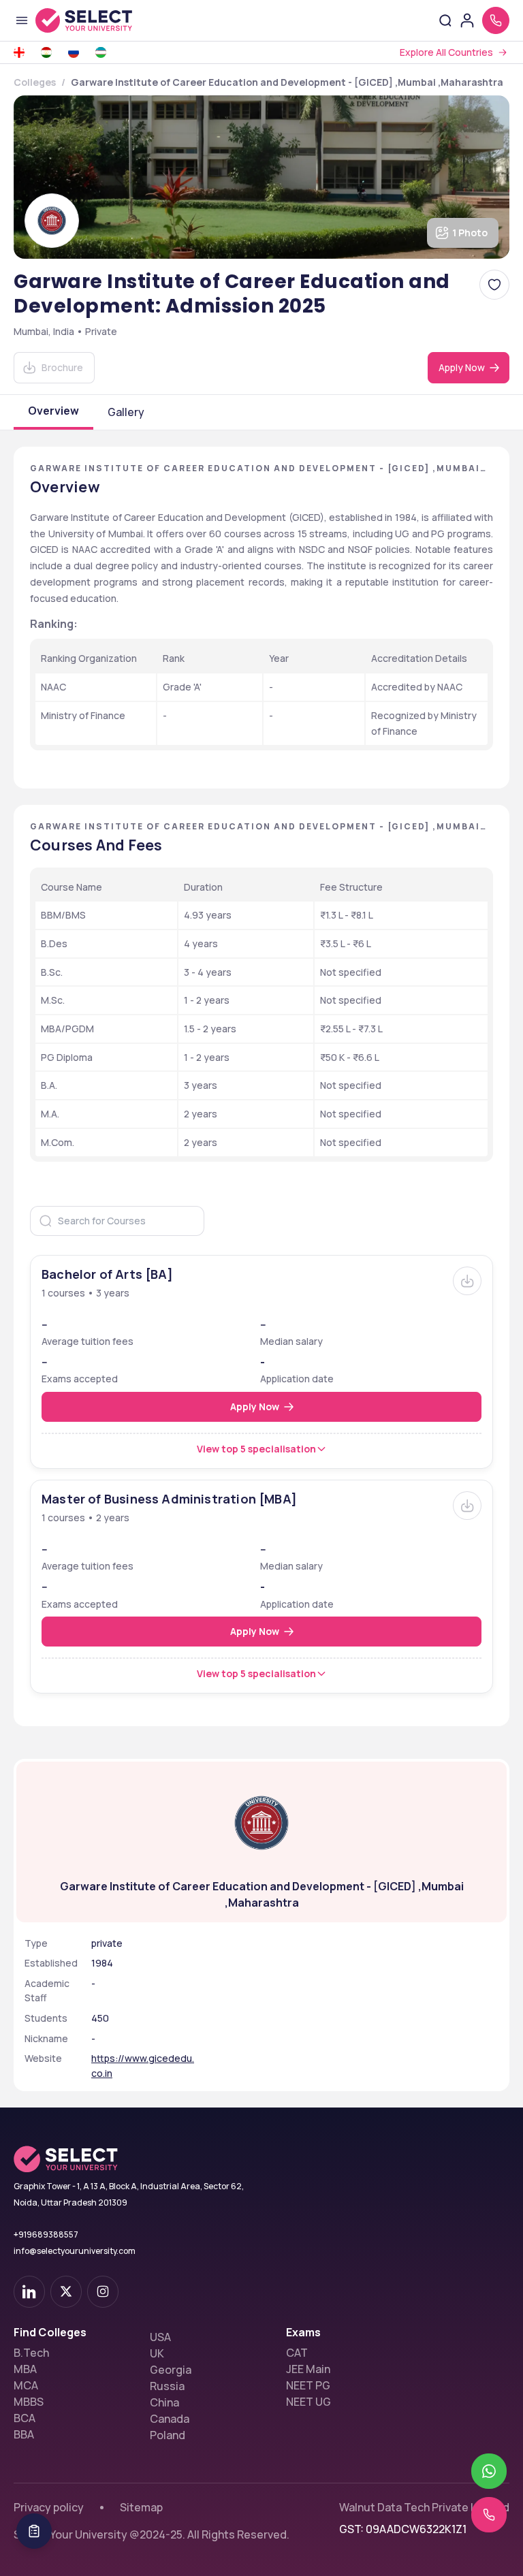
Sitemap (141, 2507)
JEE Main (308, 2369)
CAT (297, 2353)
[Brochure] (467, 1281)
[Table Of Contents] (34, 2531)
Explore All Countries (446, 52)
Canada (170, 2419)
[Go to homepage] (98, 20)
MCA (26, 2385)
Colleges (35, 82)
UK (157, 2353)
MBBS (29, 2402)
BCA (25, 2418)
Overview (53, 411)
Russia (167, 2386)
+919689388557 (46, 2235)
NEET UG (308, 2402)
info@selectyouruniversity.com (75, 2251)
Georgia (171, 2370)
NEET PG (308, 2385)
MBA (25, 2369)
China (164, 2402)
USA (160, 2337)
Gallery (126, 412)
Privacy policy (49, 2507)
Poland (168, 2435)
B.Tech (31, 2353)
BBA (24, 2434)
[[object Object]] (29, 2292)
